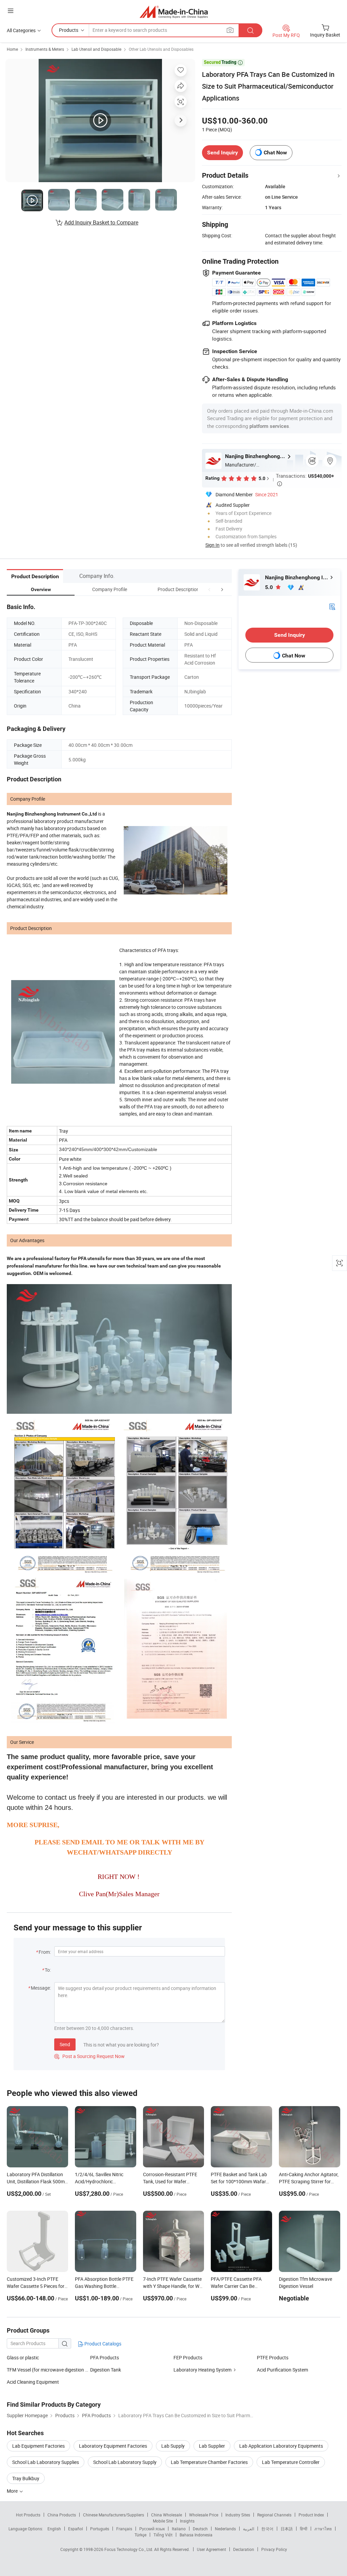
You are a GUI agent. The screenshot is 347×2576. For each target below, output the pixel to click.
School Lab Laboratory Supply (125, 2462)
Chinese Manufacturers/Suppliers (114, 2515)
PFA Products (105, 2357)
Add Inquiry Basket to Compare (101, 222)
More (13, 2491)
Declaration (244, 2549)
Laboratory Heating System (202, 2370)
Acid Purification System (282, 2370)
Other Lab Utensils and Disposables (161, 49)
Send (65, 2044)
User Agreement (211, 2549)
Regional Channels (274, 2515)
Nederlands (225, 2529)
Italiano (179, 2529)
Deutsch (200, 2529)
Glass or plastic (23, 2357)
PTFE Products (273, 2357)
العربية (249, 2529)
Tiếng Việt (163, 2535)
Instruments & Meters (45, 49)
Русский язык (152, 2529)
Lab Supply (173, 2446)
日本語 (287, 2529)
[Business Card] (332, 606)
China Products (62, 2515)
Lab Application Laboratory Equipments (281, 2446)
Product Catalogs (102, 2344)
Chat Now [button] (275, 153)
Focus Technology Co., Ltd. (129, 2549)
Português (100, 2529)
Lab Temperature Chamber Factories (209, 2462)
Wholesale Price (204, 2515)
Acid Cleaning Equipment (33, 2382)
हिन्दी (304, 2529)
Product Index (311, 2515)
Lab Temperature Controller (291, 2462)
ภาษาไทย (323, 2529)
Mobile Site (163, 2521)
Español (76, 2529)
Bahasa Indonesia (196, 2535)
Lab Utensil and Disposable (96, 49)
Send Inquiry (222, 153)
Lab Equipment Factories (38, 2446)
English (54, 2529)
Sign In (212, 545)
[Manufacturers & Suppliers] (174, 12)
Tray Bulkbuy (26, 2478)
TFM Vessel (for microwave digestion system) (48, 2370)
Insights (187, 2521)
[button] (209, 589)
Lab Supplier (212, 2446)
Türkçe (140, 2535)
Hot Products (28, 2515)
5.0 (270, 587)
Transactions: (305, 479)
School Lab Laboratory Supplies (46, 2462)
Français (124, 2529)
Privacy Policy (274, 2549)
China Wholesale (167, 2515)
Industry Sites (238, 2515)
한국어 (267, 2529)
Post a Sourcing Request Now (89, 2056)
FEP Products (188, 2357)
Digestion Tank (106, 2370)
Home (12, 49)
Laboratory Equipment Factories (113, 2446)
